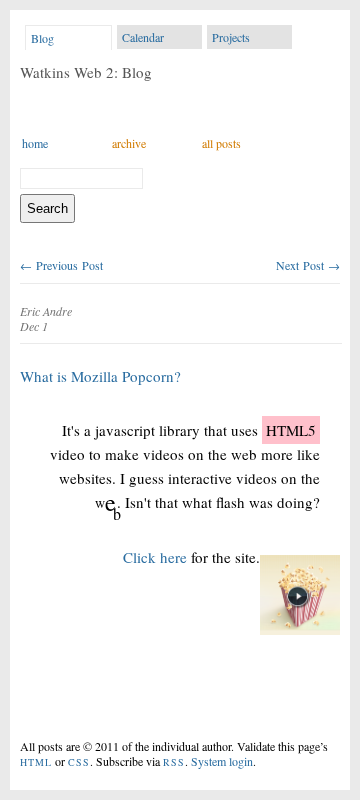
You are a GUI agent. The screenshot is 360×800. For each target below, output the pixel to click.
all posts (221, 143)
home (35, 143)
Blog (42, 38)
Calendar (143, 37)
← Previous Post (61, 265)
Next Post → (308, 265)
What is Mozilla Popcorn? (100, 376)
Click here (157, 557)
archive (129, 143)
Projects (231, 37)
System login (222, 761)
